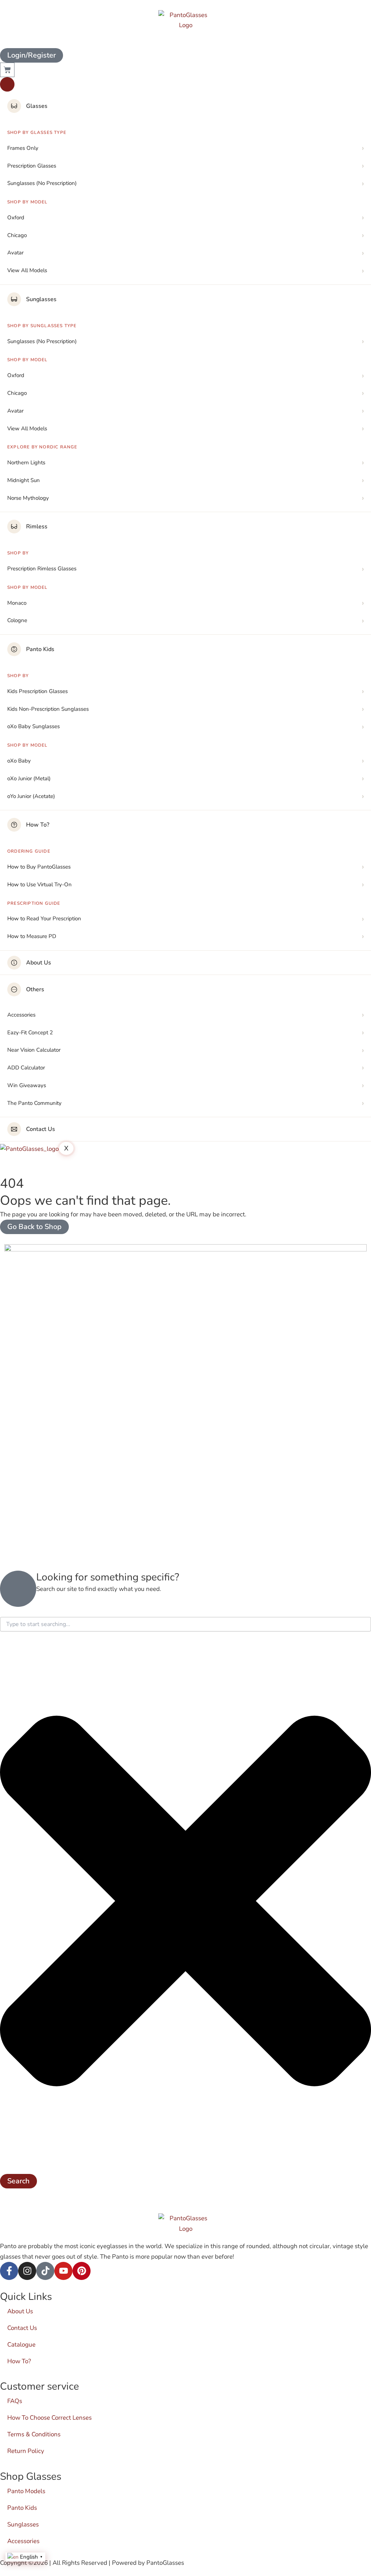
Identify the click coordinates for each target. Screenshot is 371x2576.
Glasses (37, 106)
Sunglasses (41, 299)
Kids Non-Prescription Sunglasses (48, 709)
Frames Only (23, 148)
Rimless (37, 527)
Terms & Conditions (34, 2434)
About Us (39, 963)
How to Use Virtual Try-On (39, 884)
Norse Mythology (28, 498)
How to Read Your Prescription (44, 919)
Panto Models (26, 2491)
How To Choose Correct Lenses (49, 2418)
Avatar (15, 253)
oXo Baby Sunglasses (34, 726)
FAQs (15, 2401)
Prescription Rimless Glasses (42, 569)
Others (35, 989)
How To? (38, 825)
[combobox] (185, 1624)
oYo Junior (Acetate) (31, 796)
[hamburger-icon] (7, 84)
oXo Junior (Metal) (29, 778)
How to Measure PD (32, 936)
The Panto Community (34, 1103)
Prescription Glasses (32, 166)
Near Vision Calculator (34, 1050)
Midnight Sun (24, 480)
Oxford (16, 218)
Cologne (17, 620)
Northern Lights (26, 463)
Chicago (17, 235)
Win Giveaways (27, 1085)
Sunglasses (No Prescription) (42, 183)
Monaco (17, 603)
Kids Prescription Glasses (37, 691)
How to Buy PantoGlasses (39, 867)
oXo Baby (19, 761)
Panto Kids (40, 649)
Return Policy (26, 2451)
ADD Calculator (26, 1068)
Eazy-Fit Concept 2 (30, 1032)
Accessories (21, 1015)
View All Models (27, 270)
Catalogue (21, 2345)
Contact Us (41, 1129)
